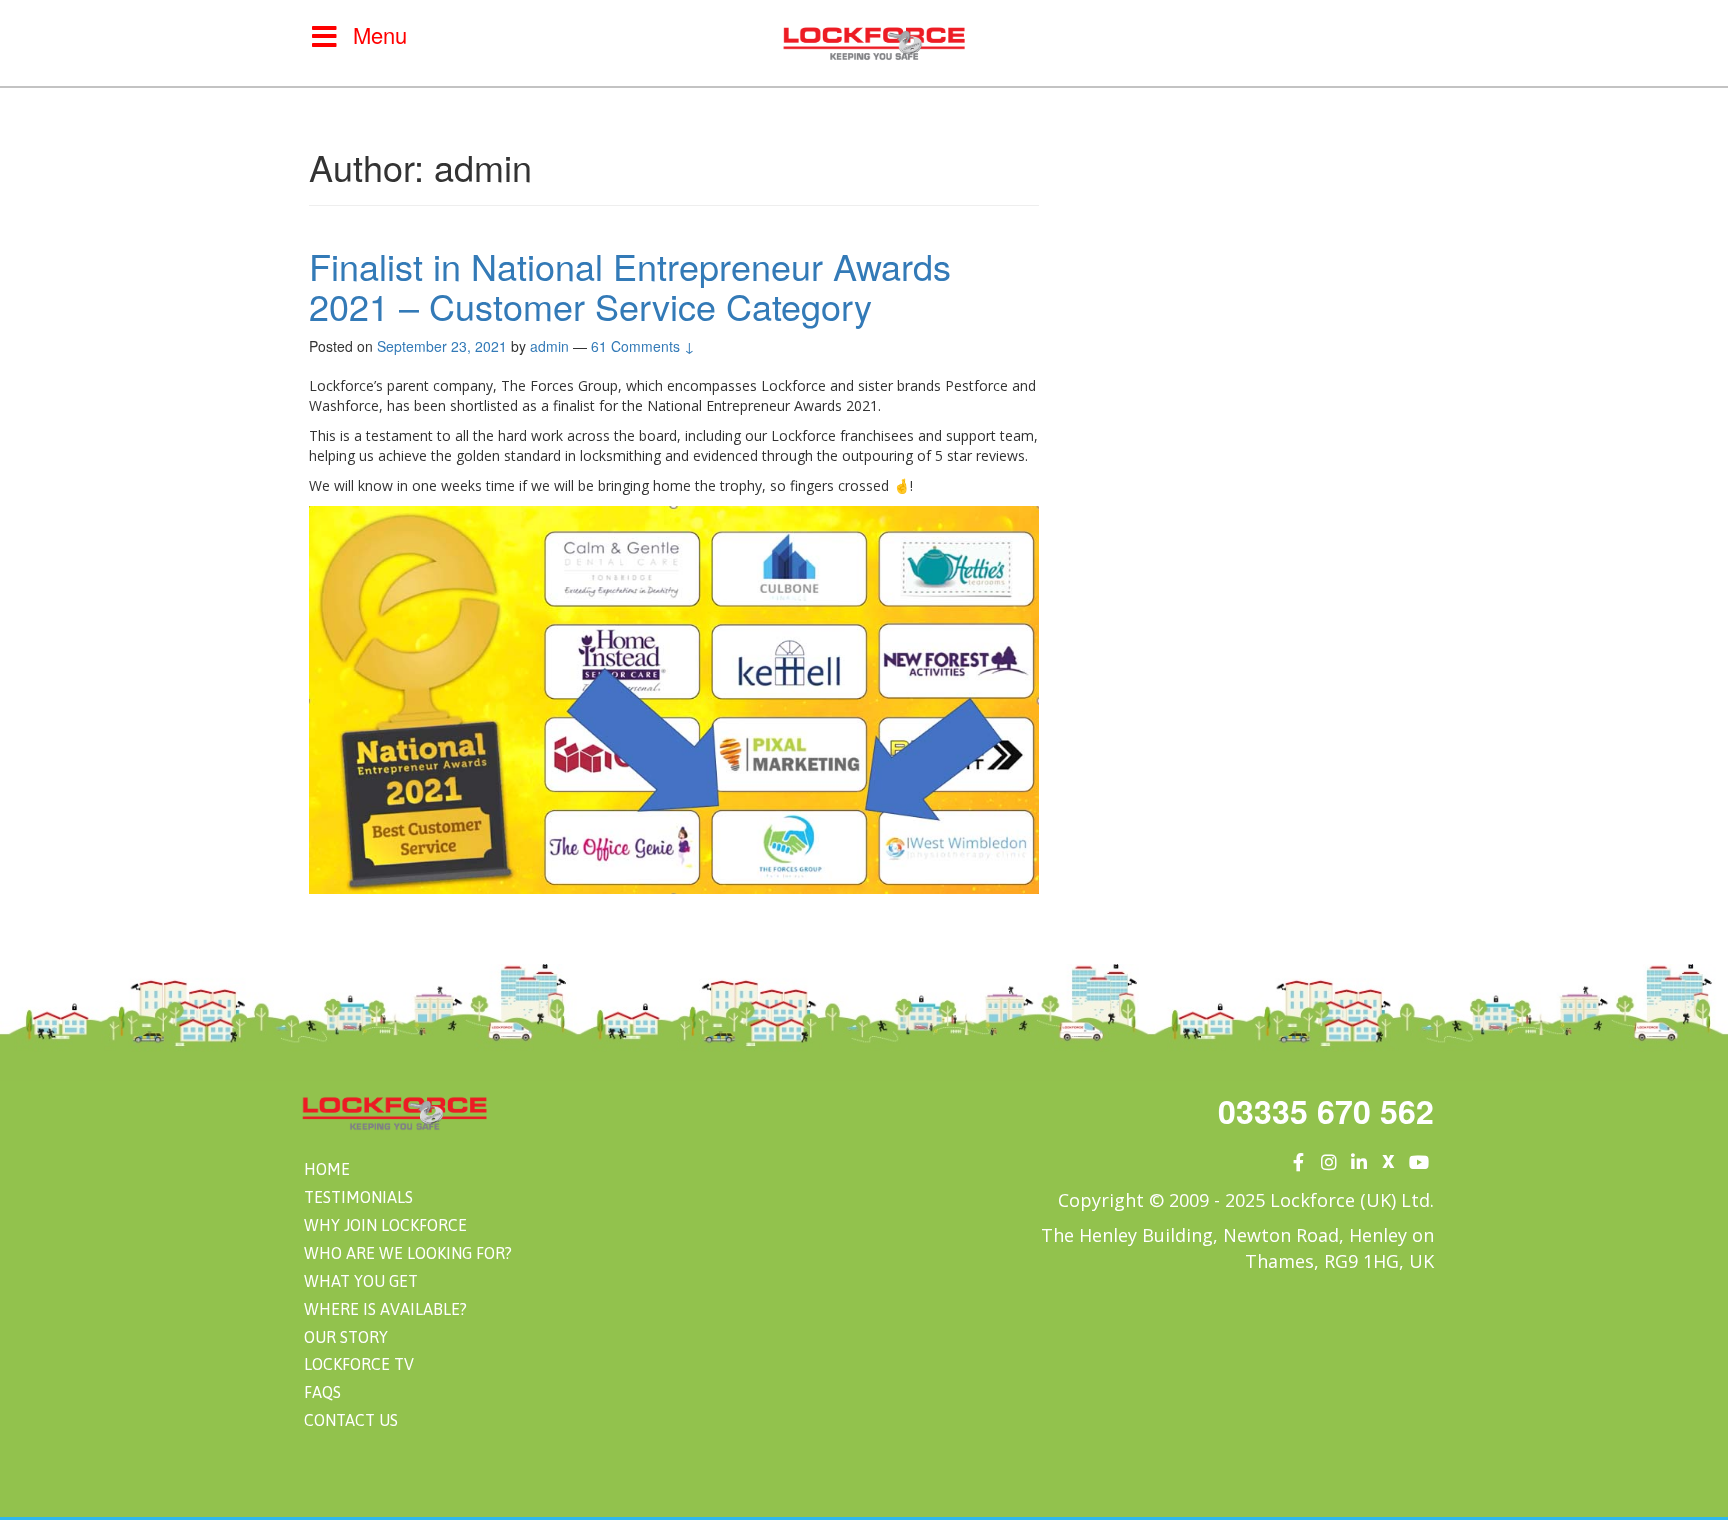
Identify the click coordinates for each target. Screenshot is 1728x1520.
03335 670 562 (1326, 1111)
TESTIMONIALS (358, 1197)
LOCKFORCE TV (359, 1364)
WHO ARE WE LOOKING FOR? (408, 1253)
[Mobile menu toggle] (324, 35)
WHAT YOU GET (361, 1281)
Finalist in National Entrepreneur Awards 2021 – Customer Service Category (630, 285)
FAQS (322, 1392)
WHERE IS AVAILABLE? (385, 1309)
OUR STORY (346, 1337)
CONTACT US (351, 1420)
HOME (327, 1169)
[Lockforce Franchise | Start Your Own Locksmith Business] (874, 41)
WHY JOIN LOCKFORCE (385, 1225)
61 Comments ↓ (643, 346)
